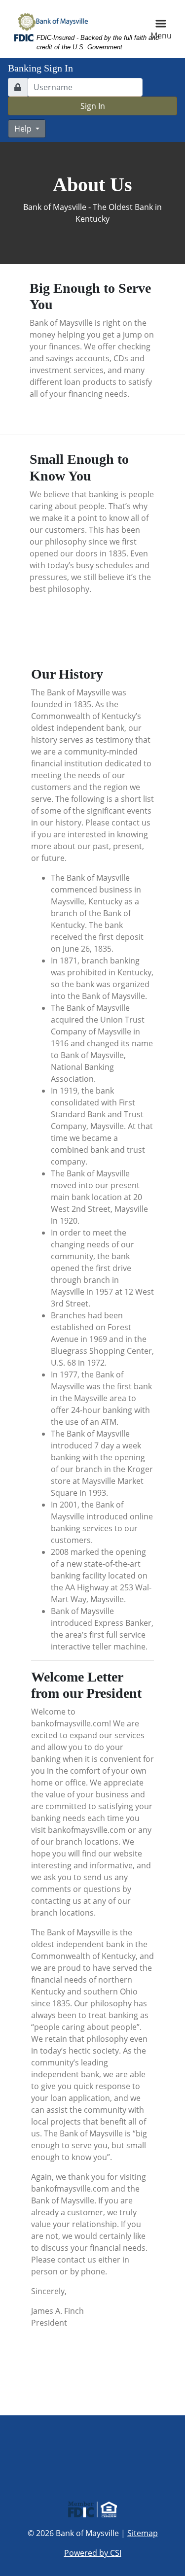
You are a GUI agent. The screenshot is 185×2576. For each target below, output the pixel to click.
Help (24, 129)
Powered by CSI (93, 2553)
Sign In (93, 106)
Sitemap (143, 2533)
